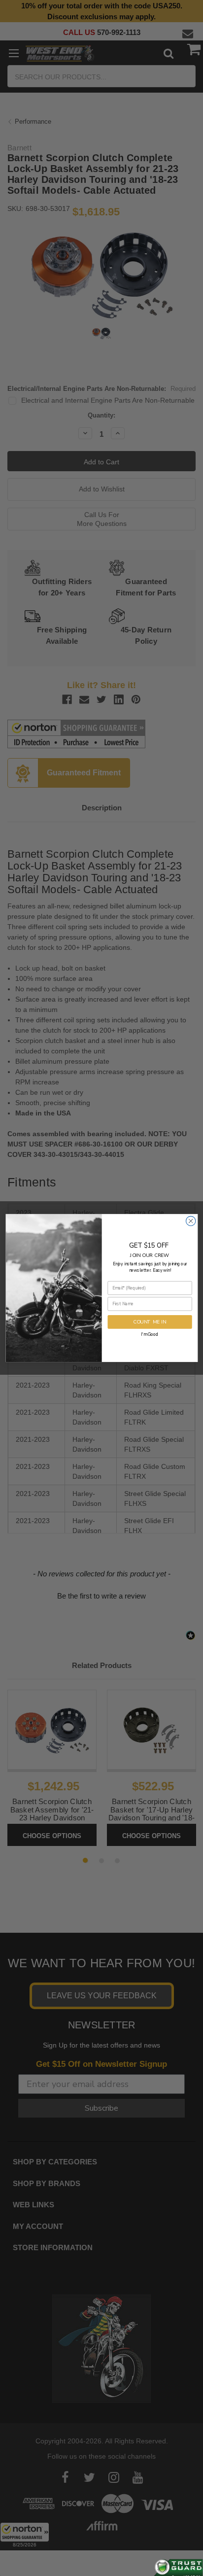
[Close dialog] (190, 1221)
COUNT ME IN (150, 1322)
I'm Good (150, 1334)
